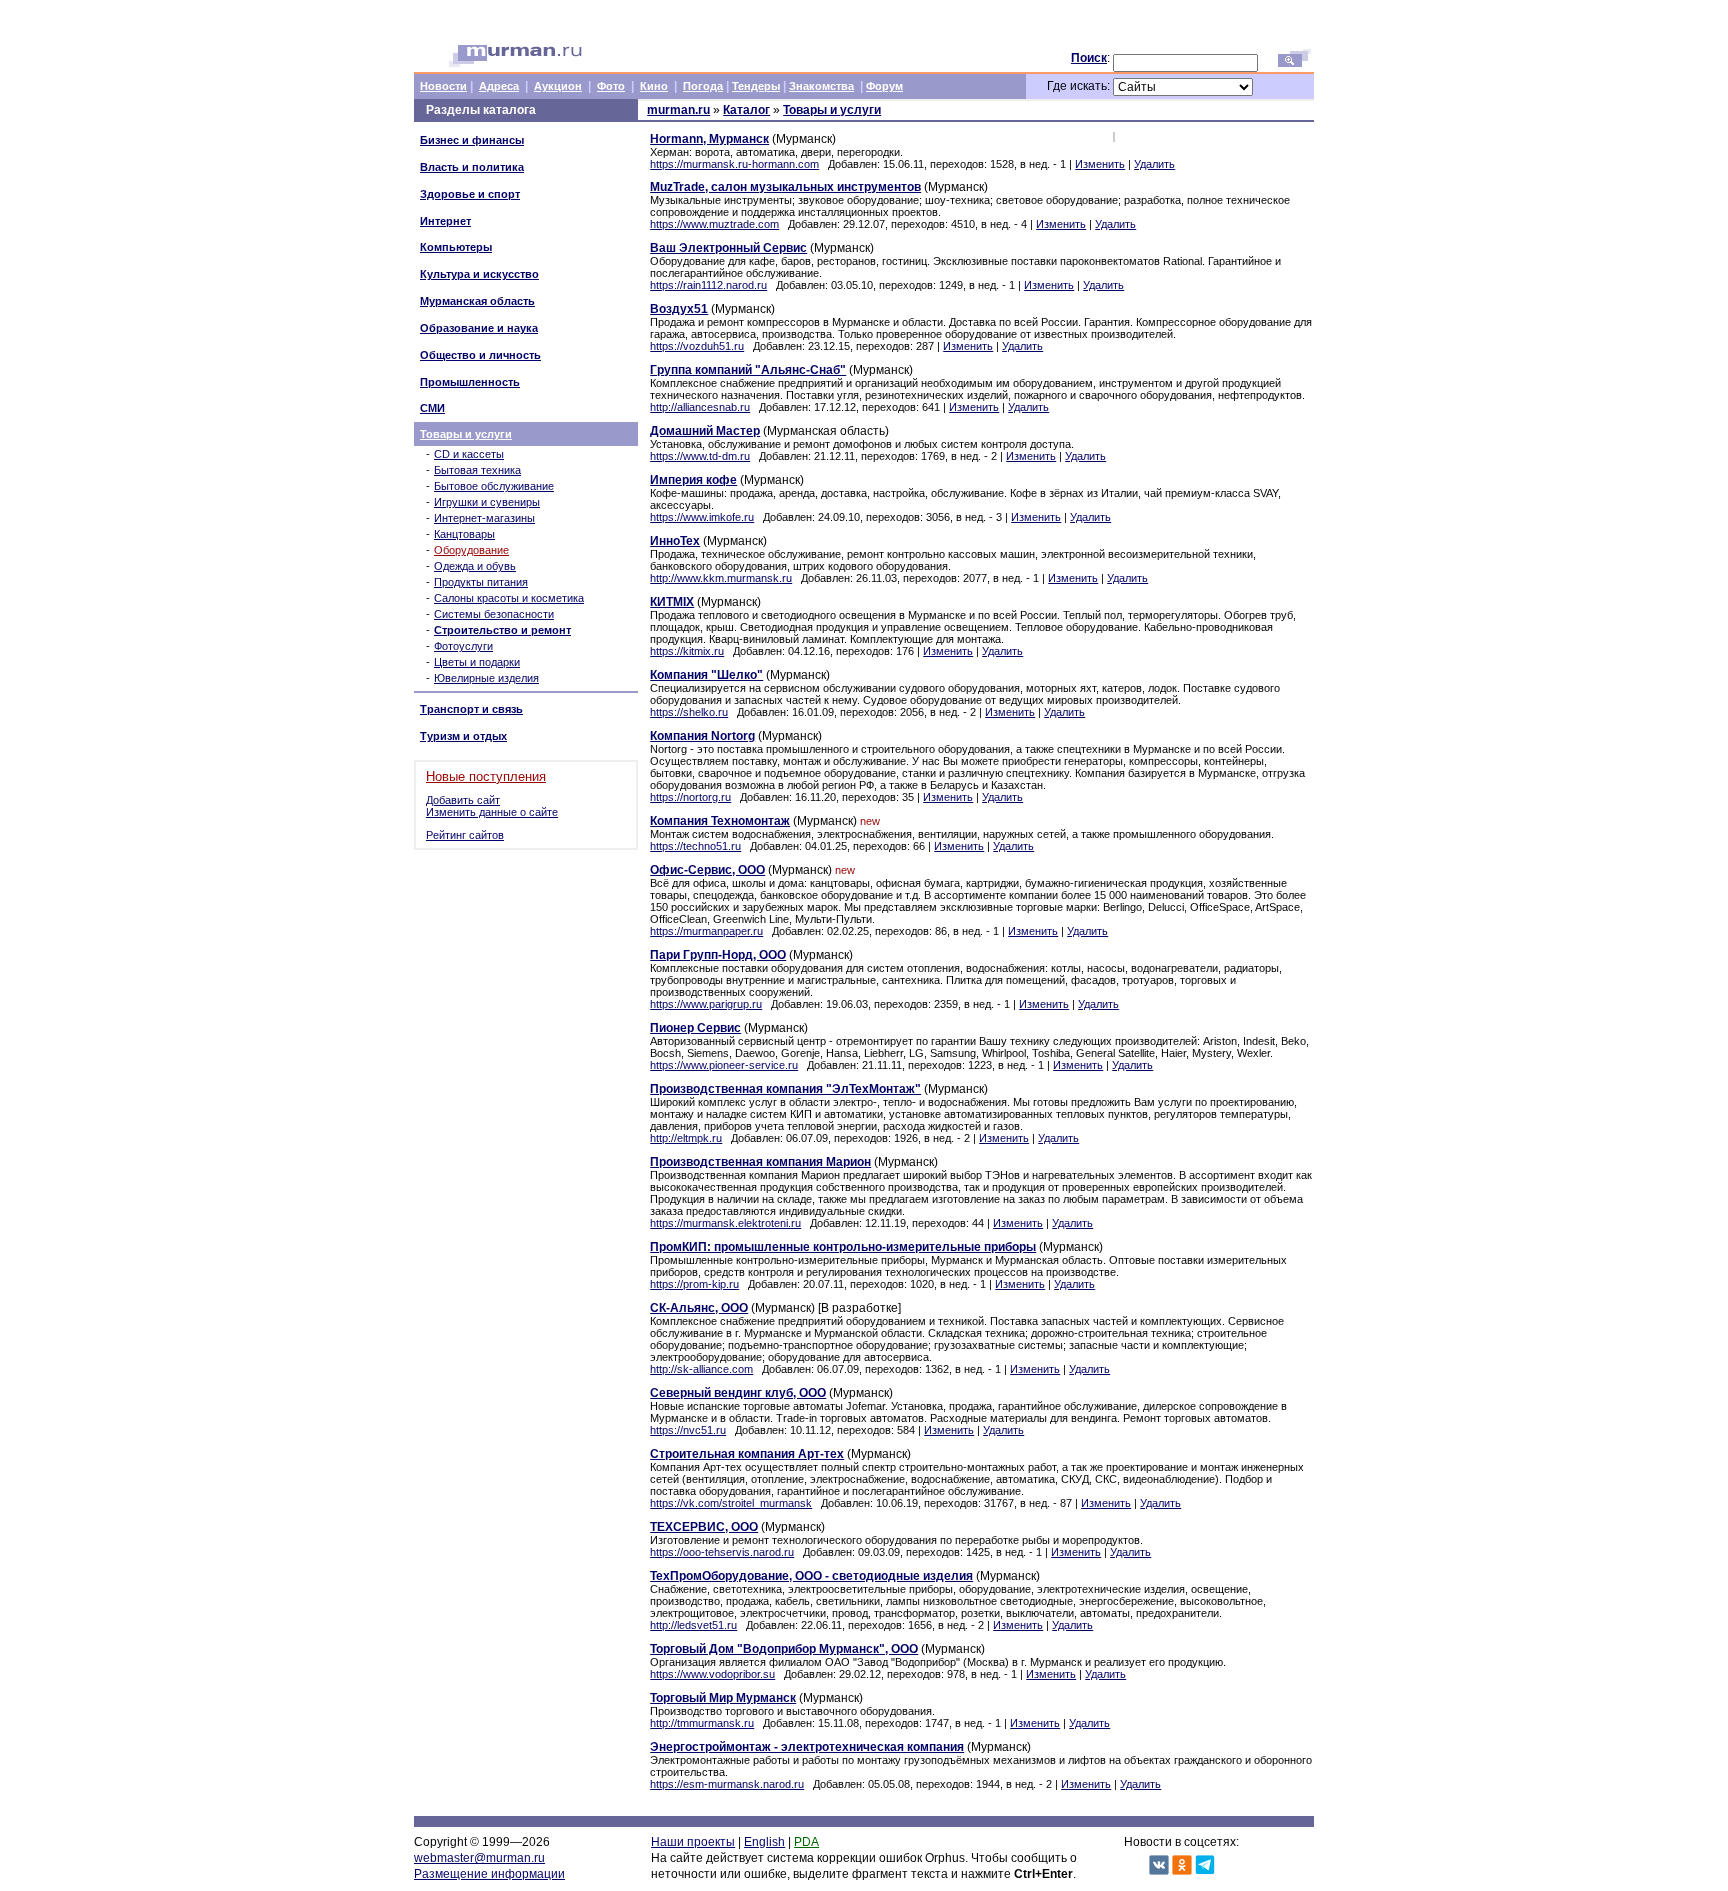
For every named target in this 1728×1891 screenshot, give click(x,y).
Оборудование (471, 550)
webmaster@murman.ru (479, 1858)
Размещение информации (489, 1874)
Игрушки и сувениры (487, 502)
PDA (806, 1842)
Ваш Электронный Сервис (728, 248)
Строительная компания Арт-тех (747, 1454)
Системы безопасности (494, 614)
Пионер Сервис (695, 1028)
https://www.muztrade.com (714, 224)
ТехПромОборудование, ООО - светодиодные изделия (811, 1576)
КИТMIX (672, 602)
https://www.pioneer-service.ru (724, 1065)
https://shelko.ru (689, 712)
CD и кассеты (469, 454)
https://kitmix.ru (687, 651)
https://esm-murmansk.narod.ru (727, 1784)
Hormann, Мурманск (709, 139)
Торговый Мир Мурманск (723, 1698)
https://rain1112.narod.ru (708, 285)
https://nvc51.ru (688, 1430)
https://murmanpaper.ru (706, 931)
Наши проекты (693, 1842)
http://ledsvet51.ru (693, 1625)
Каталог (746, 110)
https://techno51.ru (695, 846)
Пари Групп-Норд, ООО (718, 955)
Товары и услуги (466, 434)
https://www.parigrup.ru (706, 1004)
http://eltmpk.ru (686, 1138)
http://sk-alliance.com (701, 1369)
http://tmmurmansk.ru (702, 1723)
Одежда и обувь (475, 566)
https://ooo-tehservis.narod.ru (722, 1552)
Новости (443, 86)
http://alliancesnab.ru (700, 407)
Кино (654, 86)
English (764, 1842)
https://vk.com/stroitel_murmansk (731, 1503)
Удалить (1154, 164)
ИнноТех (675, 541)
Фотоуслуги (463, 646)
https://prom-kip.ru (694, 1284)
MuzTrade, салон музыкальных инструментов (785, 187)
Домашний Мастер (705, 431)
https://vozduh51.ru (697, 346)
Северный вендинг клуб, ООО (738, 1393)
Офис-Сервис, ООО (707, 870)
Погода (703, 86)
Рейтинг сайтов (465, 835)
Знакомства (821, 86)
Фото (611, 86)
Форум (884, 86)
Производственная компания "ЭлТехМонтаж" (785, 1089)
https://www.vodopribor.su (712, 1674)
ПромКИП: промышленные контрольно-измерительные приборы (843, 1247)
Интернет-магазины (484, 518)
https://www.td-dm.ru (700, 456)
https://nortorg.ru (690, 797)
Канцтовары (464, 534)
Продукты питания (481, 582)
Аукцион (558, 86)
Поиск (1089, 58)
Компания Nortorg (702, 736)
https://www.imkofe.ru (702, 517)
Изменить (1100, 164)
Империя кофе (693, 480)
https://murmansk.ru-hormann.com (734, 164)
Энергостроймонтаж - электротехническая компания (807, 1747)
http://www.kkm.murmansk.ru (721, 578)
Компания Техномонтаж (720, 821)
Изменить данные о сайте (492, 812)
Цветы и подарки (477, 662)
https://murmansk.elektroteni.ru (725, 1223)
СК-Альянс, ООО (699, 1308)
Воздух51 (679, 309)
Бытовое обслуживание (494, 486)
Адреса (499, 86)
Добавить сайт (463, 800)
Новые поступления (486, 776)
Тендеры (756, 86)
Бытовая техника (477, 470)
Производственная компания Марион (760, 1162)
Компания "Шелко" (706, 675)
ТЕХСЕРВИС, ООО (704, 1527)
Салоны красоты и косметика (509, 598)
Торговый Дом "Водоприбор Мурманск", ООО (784, 1649)
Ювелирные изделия (486, 678)
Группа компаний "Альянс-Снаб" (748, 370)
